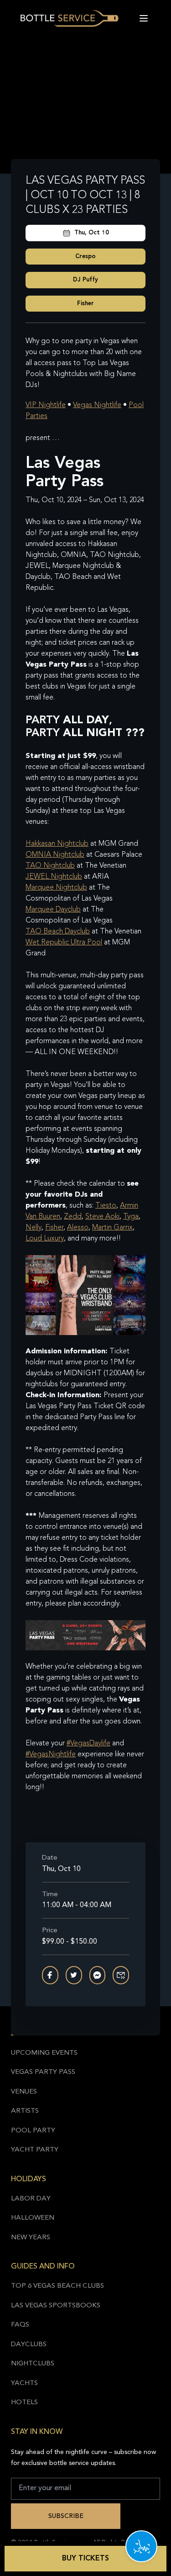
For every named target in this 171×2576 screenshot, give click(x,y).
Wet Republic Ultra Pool (64, 943)
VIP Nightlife (46, 405)
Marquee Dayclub (53, 910)
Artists (25, 2111)
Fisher (85, 304)
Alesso (78, 1228)
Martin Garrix (112, 1228)
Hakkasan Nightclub (57, 844)
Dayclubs (29, 2345)
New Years (31, 2238)
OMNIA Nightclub (55, 855)
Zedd (73, 1217)
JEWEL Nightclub (54, 877)
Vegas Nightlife (97, 405)
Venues (24, 2092)
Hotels (24, 2403)
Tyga (131, 1217)
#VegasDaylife (88, 1744)
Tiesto (106, 1206)
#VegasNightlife (51, 1754)
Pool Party (33, 2131)
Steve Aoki (102, 1217)
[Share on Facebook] (50, 1975)
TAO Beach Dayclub (58, 932)
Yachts (24, 2383)
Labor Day (31, 2199)
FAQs (20, 2325)
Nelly (34, 1228)
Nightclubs (33, 2364)
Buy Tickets (85, 2559)
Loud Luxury (45, 1239)
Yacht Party (35, 2150)
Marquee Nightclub (56, 888)
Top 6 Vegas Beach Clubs (57, 2286)
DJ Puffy (85, 280)
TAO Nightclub (50, 866)
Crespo (85, 257)
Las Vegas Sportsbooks (56, 2306)
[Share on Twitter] (74, 1975)
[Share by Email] (121, 1975)
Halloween (33, 2218)
